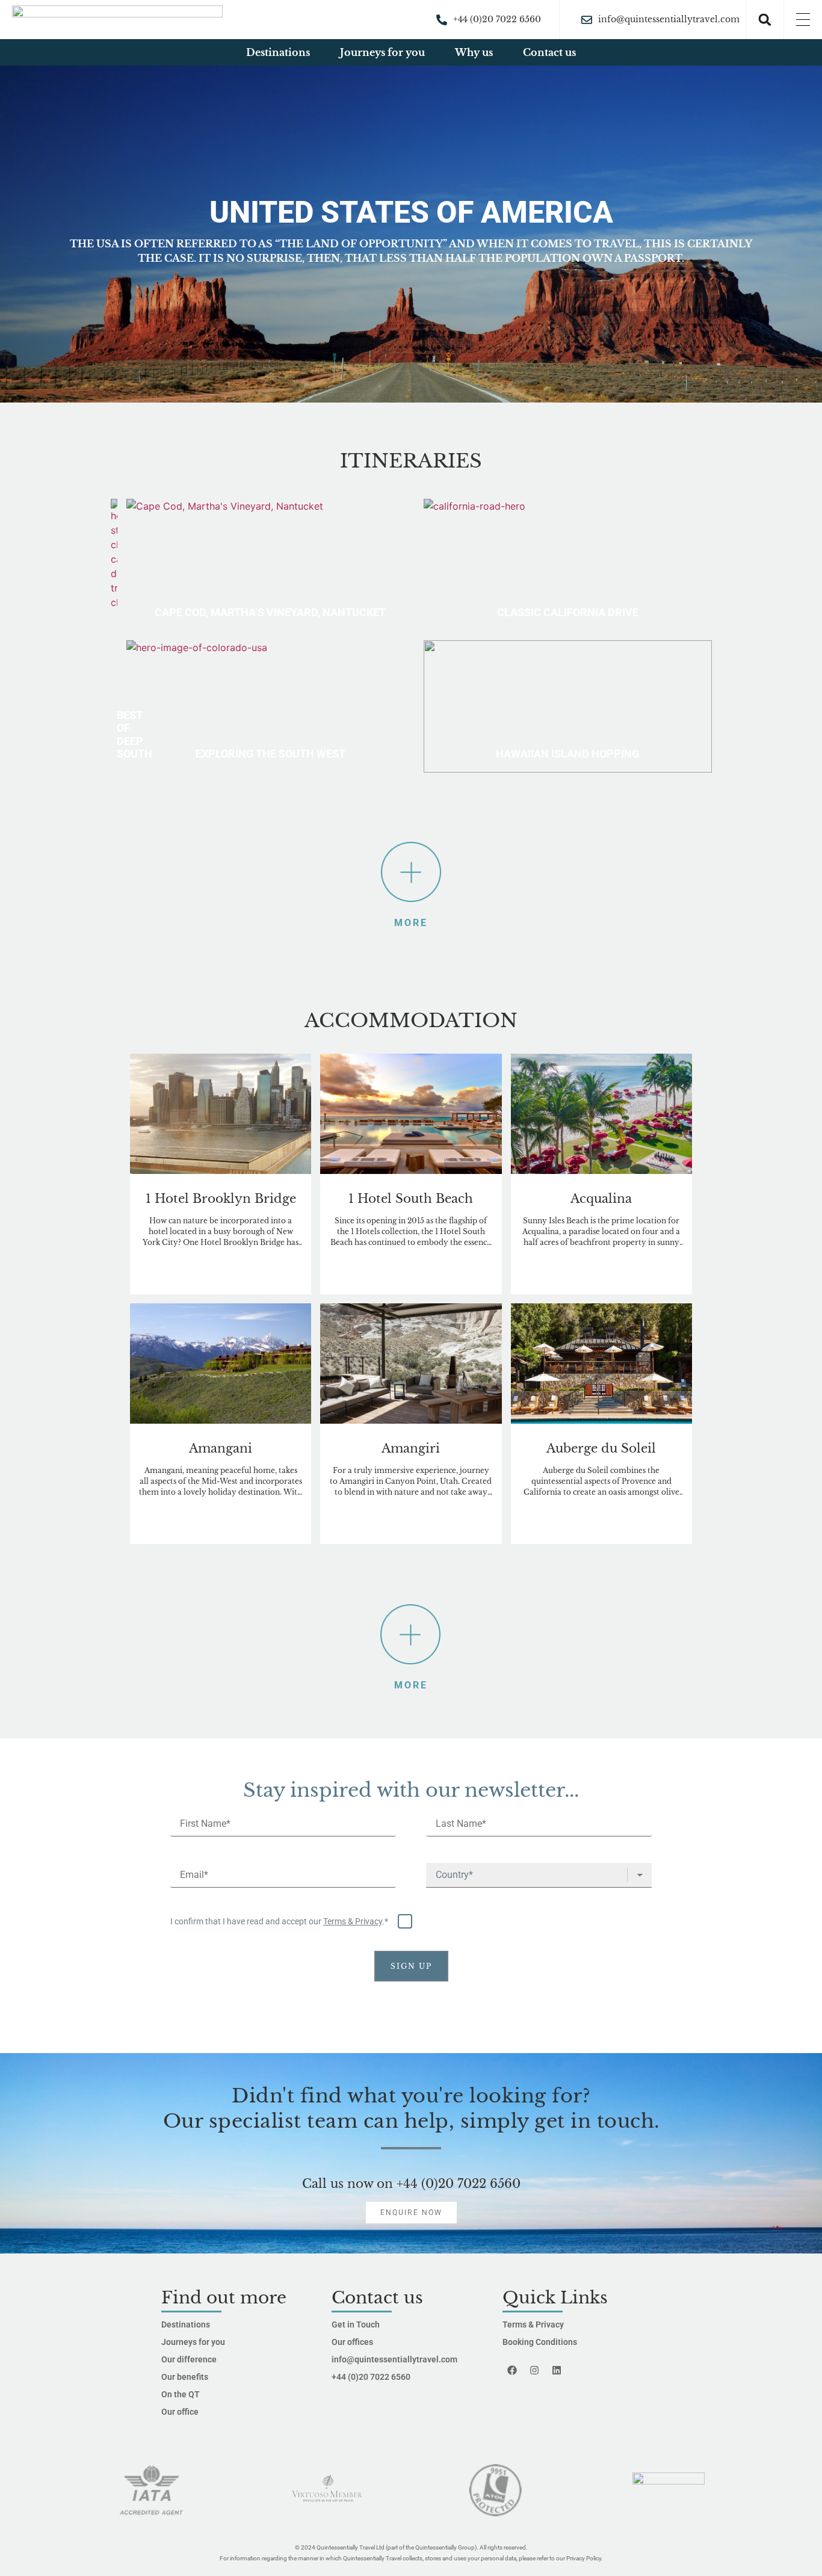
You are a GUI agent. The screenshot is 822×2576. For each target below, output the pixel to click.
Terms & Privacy (353, 1921)
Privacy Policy (584, 2558)
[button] (765, 20)
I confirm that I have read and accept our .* (280, 1921)
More (411, 854)
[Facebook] (512, 2370)
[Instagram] (534, 2370)
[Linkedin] (557, 2370)
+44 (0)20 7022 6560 (459, 2184)
